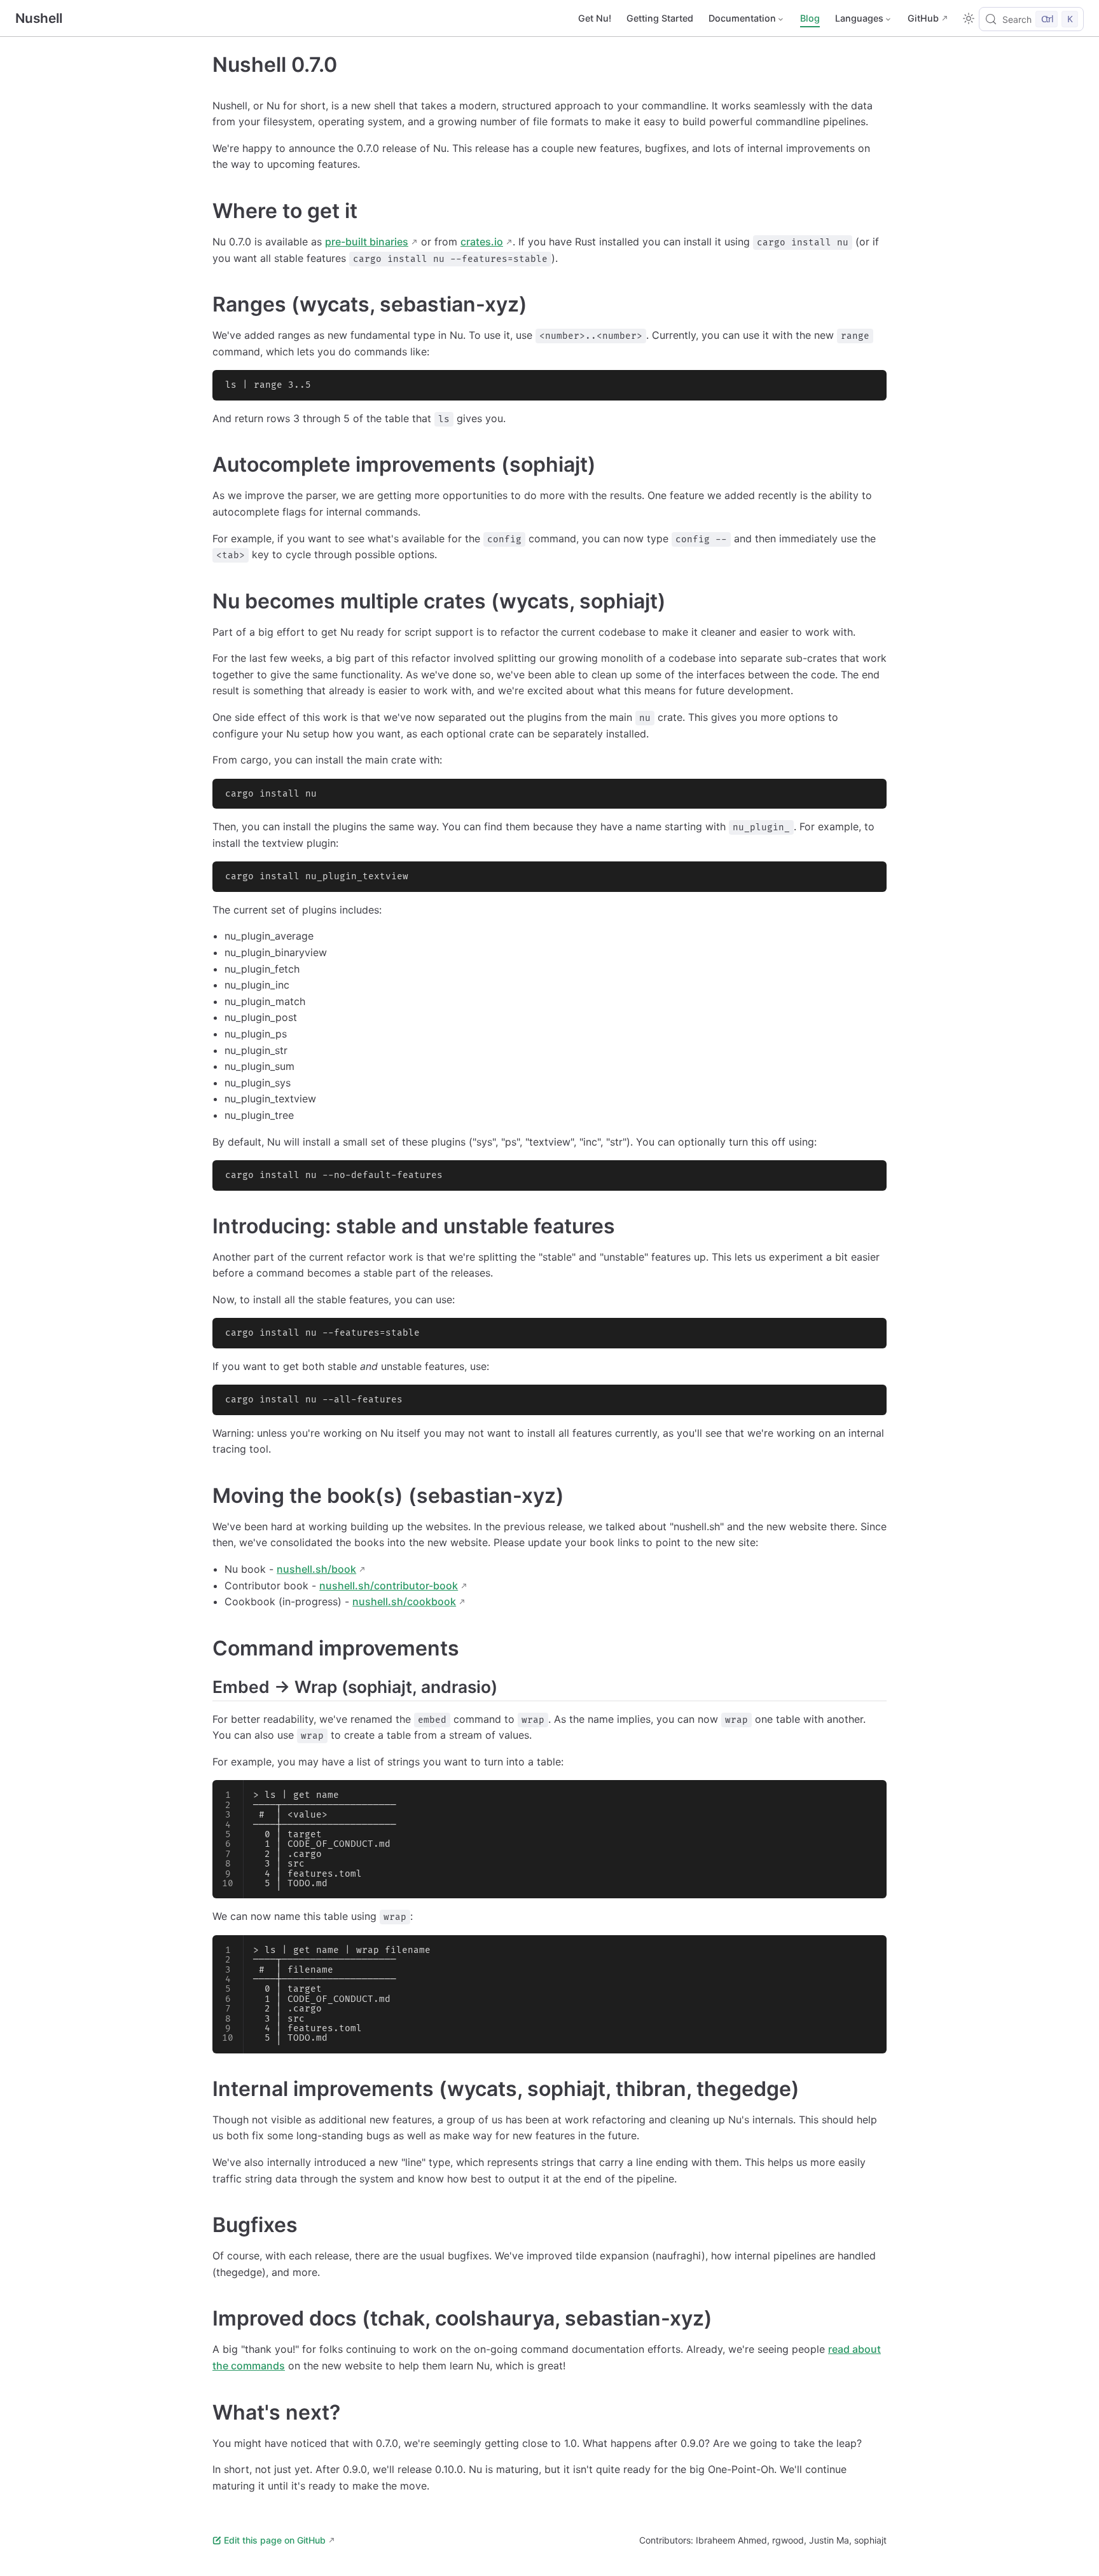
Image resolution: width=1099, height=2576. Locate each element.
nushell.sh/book (316, 1569)
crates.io (482, 242)
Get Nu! (595, 18)
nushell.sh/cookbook (404, 1601)
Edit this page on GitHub (275, 2540)
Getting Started (660, 18)
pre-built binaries (367, 242)
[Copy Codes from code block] (869, 387)
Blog (810, 18)
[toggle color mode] (969, 18)
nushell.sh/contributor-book (389, 1586)
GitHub (923, 18)
